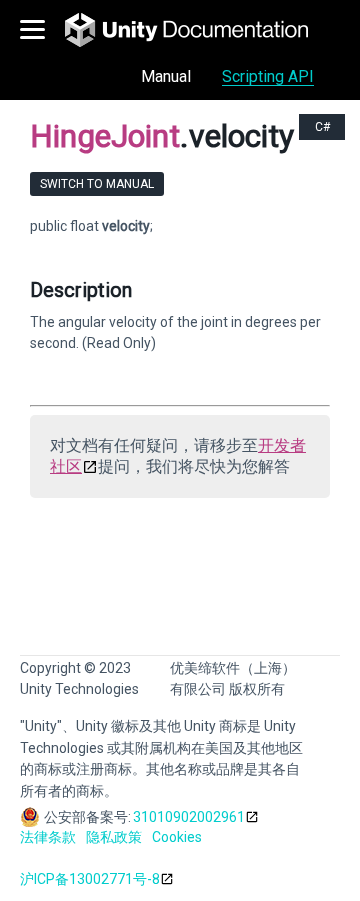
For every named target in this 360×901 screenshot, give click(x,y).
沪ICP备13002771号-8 (90, 879)
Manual (166, 76)
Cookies (177, 837)
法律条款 (48, 837)
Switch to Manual (97, 184)
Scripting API (268, 76)
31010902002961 (189, 817)
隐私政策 (114, 837)
